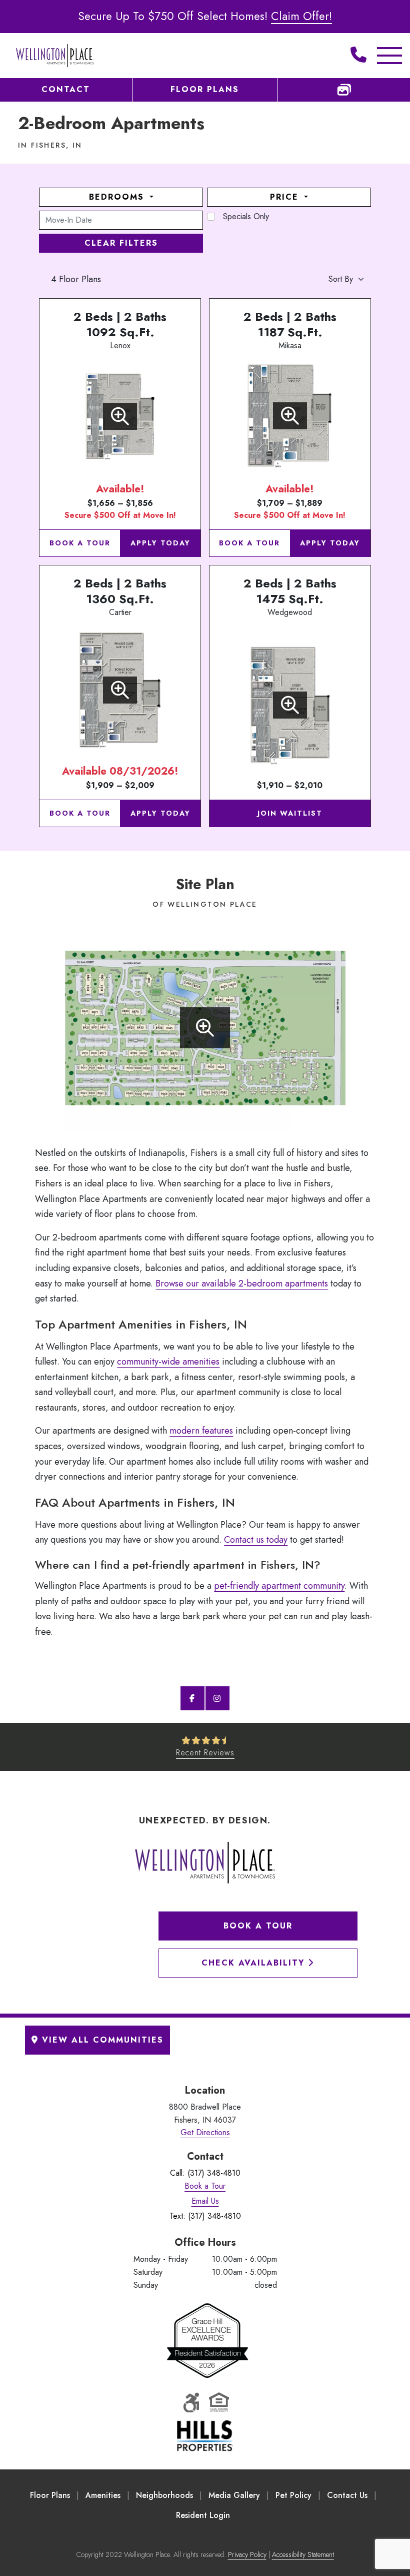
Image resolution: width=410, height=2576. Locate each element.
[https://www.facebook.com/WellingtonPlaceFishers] (192, 1698)
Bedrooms (118, 197)
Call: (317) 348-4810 (205, 2173)
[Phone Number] (358, 56)
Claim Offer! (301, 16)
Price (286, 197)
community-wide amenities (168, 1362)
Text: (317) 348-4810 (205, 2216)
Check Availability (255, 1963)
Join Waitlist (290, 813)
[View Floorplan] (120, 416)
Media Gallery (234, 2495)
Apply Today (160, 543)
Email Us (205, 2201)
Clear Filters (121, 243)
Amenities (103, 2495)
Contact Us (347, 2495)
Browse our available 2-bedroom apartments (242, 1283)
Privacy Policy (247, 2554)
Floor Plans (205, 89)
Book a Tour (80, 543)
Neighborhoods (164, 2495)
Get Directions (205, 2132)
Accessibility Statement (303, 2554)
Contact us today (256, 1540)
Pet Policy (293, 2495)
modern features (201, 1431)
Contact (66, 89)
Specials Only (246, 216)
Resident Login (203, 2515)
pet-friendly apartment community (279, 1586)
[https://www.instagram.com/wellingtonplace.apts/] (217, 1698)
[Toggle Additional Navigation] (382, 56)
